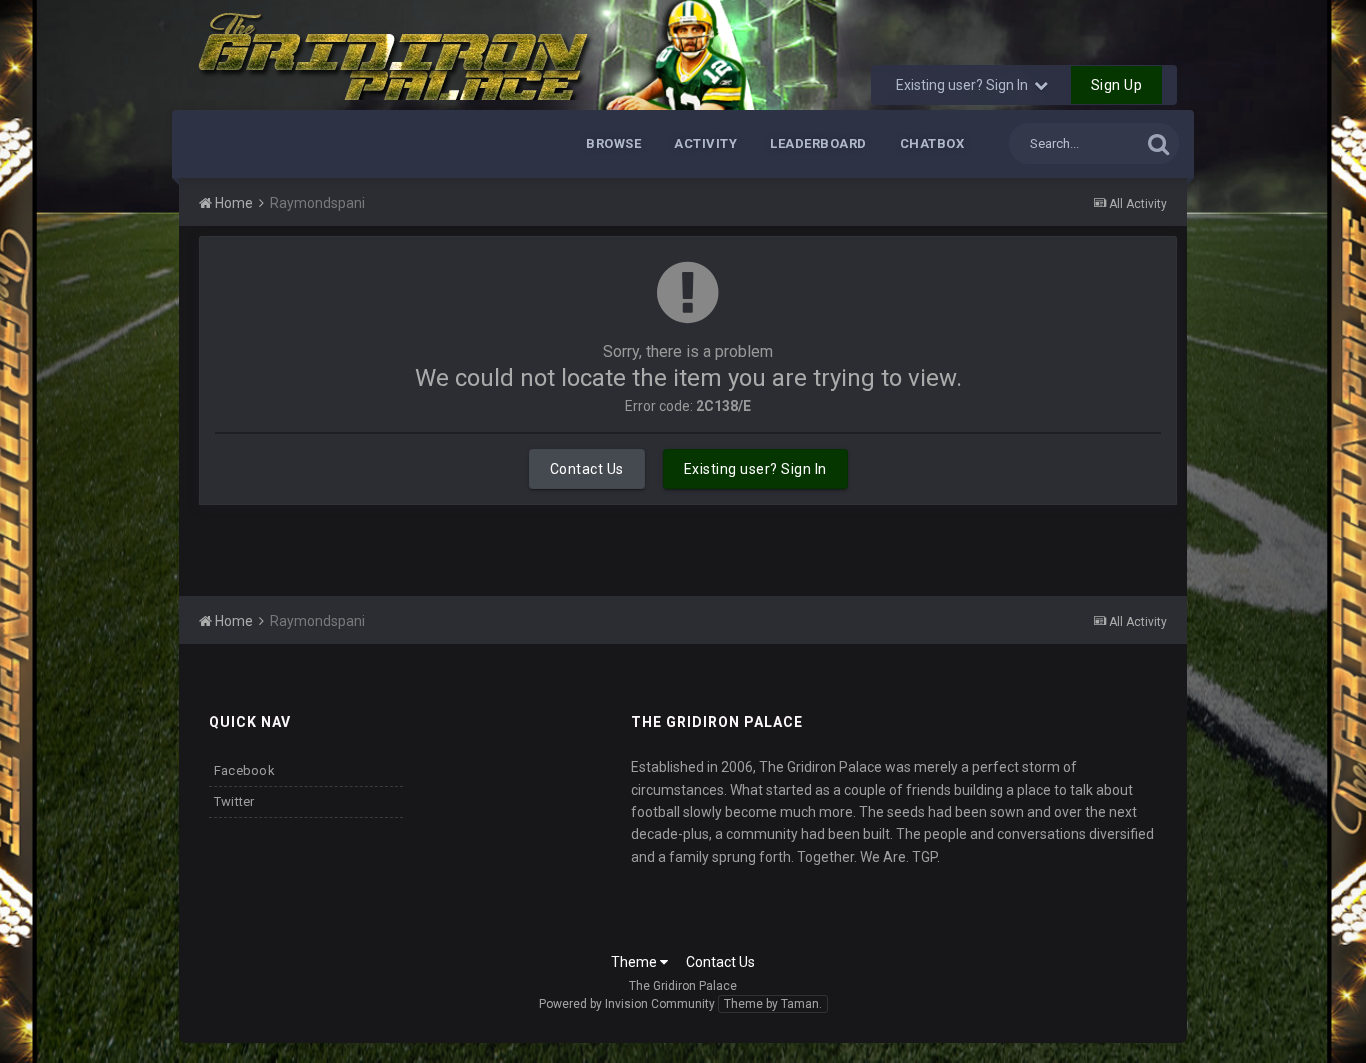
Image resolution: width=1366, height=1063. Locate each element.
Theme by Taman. (773, 1004)
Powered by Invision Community (627, 1004)
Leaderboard (818, 143)
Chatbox (932, 143)
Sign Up (1117, 85)
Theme (635, 962)
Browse (613, 143)
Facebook (244, 770)
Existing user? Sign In (965, 85)
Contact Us (587, 469)
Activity (705, 143)
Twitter (234, 801)
